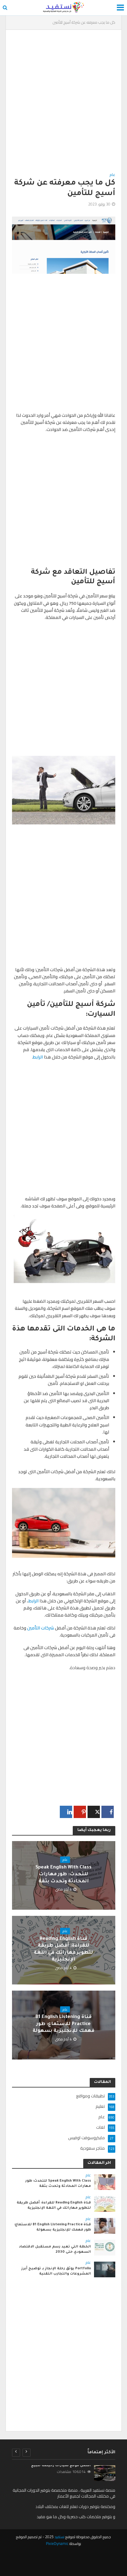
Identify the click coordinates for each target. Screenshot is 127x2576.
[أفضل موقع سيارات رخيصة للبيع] (105, 2473)
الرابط (38, 1057)
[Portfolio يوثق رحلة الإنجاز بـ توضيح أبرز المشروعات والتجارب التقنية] (105, 2269)
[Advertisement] (63, 105)
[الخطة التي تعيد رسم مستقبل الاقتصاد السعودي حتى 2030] (105, 2247)
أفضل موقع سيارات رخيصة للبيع (61, 2466)
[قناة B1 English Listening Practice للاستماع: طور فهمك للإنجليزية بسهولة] (105, 2225)
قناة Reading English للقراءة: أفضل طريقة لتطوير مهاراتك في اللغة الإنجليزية (63, 1949)
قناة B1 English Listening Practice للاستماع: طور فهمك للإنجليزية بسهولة (63, 2024)
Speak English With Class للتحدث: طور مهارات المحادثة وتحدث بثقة (63, 1875)
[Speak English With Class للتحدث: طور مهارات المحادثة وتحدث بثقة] (105, 2182)
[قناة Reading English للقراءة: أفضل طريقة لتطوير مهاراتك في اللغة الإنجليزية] (105, 2203)
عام (113, 175)
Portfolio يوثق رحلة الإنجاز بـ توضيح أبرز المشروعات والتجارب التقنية (56, 2271)
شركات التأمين (41, 1628)
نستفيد (59, 2537)
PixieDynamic (57, 2544)
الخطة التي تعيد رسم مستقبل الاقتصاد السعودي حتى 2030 (55, 2249)
